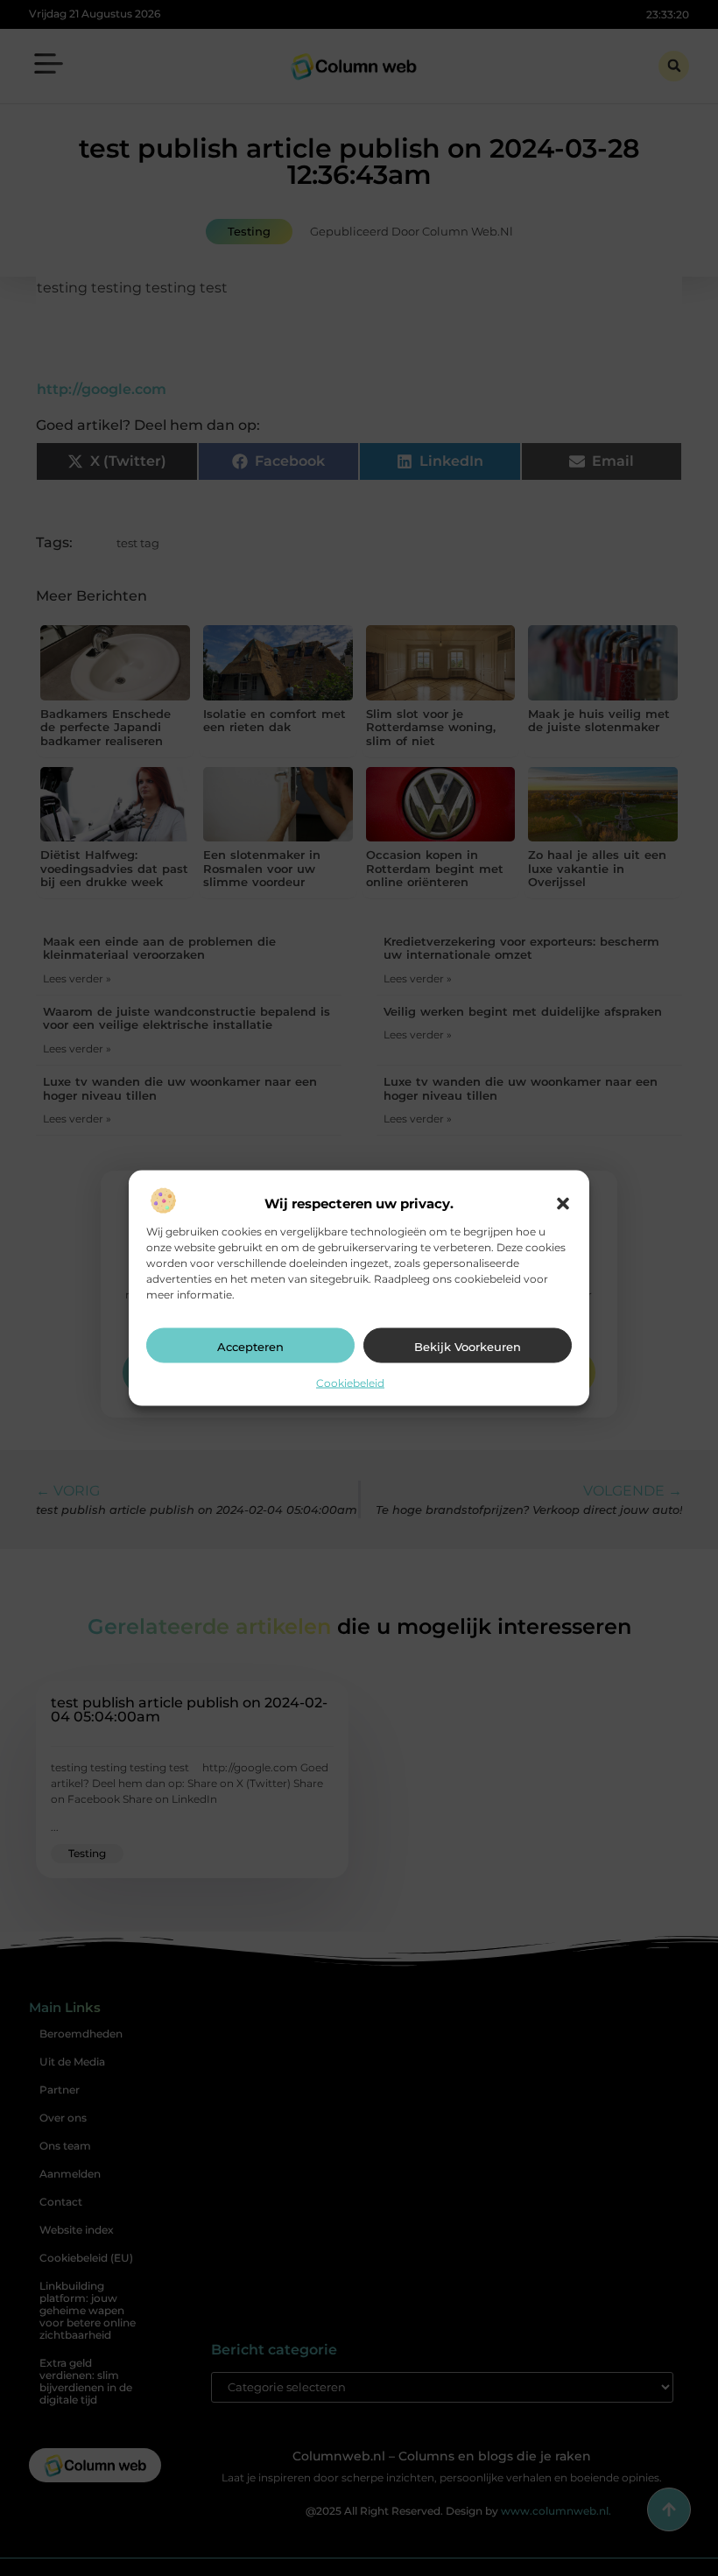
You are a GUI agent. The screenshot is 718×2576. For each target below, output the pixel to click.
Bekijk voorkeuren (468, 1346)
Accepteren (250, 1346)
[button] (563, 1203)
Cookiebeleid (350, 1382)
